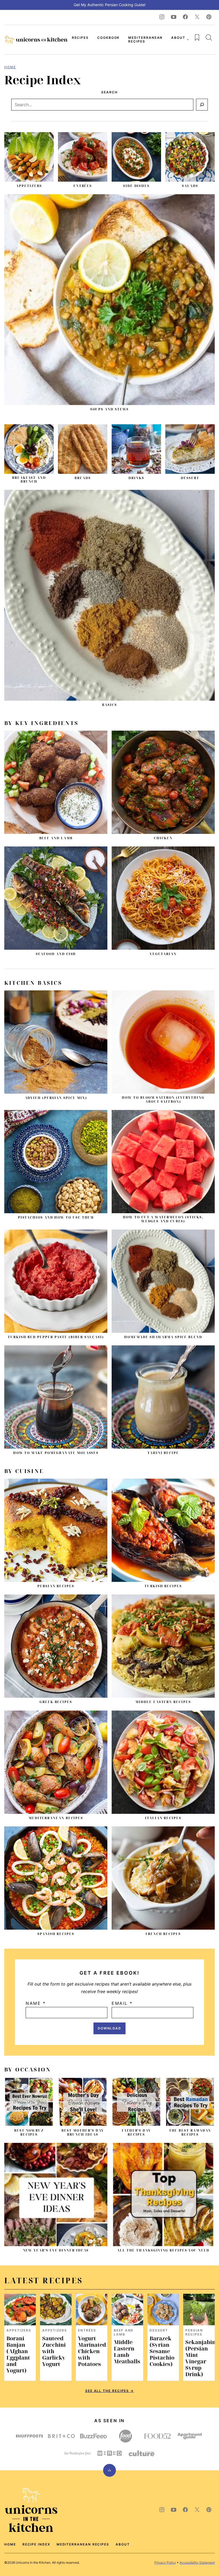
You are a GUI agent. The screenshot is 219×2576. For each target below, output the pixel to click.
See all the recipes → (109, 2391)
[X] (197, 17)
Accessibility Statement (197, 2562)
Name (36, 2003)
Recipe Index (36, 2544)
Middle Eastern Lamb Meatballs (127, 2352)
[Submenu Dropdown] (188, 40)
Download (109, 2028)
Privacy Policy (165, 2562)
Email (122, 2003)
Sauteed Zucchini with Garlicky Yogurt (54, 2351)
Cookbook (108, 38)
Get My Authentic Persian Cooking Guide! (110, 5)
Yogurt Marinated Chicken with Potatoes (92, 2351)
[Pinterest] (209, 17)
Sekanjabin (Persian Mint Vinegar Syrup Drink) (200, 2358)
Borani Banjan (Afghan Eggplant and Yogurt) (18, 2354)
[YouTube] (174, 17)
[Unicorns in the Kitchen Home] (36, 40)
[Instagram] (162, 17)
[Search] (209, 37)
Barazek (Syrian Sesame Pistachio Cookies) (162, 2351)
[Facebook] (185, 17)
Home (10, 67)
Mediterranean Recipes (145, 39)
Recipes (80, 38)
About (178, 38)
